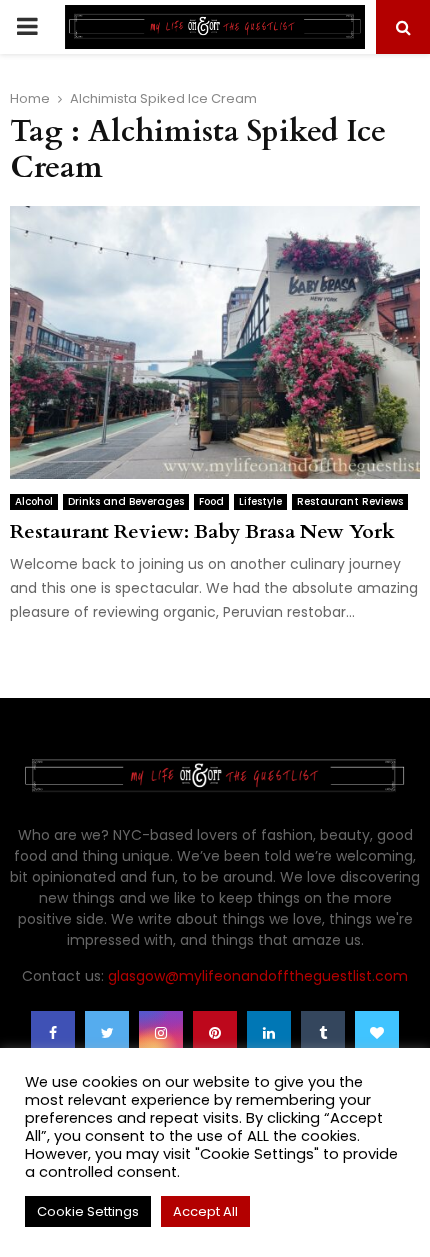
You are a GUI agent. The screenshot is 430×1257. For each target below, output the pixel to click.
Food (211, 501)
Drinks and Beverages (126, 501)
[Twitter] (107, 1033)
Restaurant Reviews (350, 501)
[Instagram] (161, 1033)
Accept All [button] (205, 1211)
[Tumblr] (323, 1033)
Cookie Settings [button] (88, 1211)
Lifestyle (260, 501)
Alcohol (34, 501)
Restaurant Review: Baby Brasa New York (202, 531)
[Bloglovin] (377, 1033)
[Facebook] (53, 1033)
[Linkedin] (269, 1033)
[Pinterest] (215, 1033)
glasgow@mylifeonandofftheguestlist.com (258, 976)
